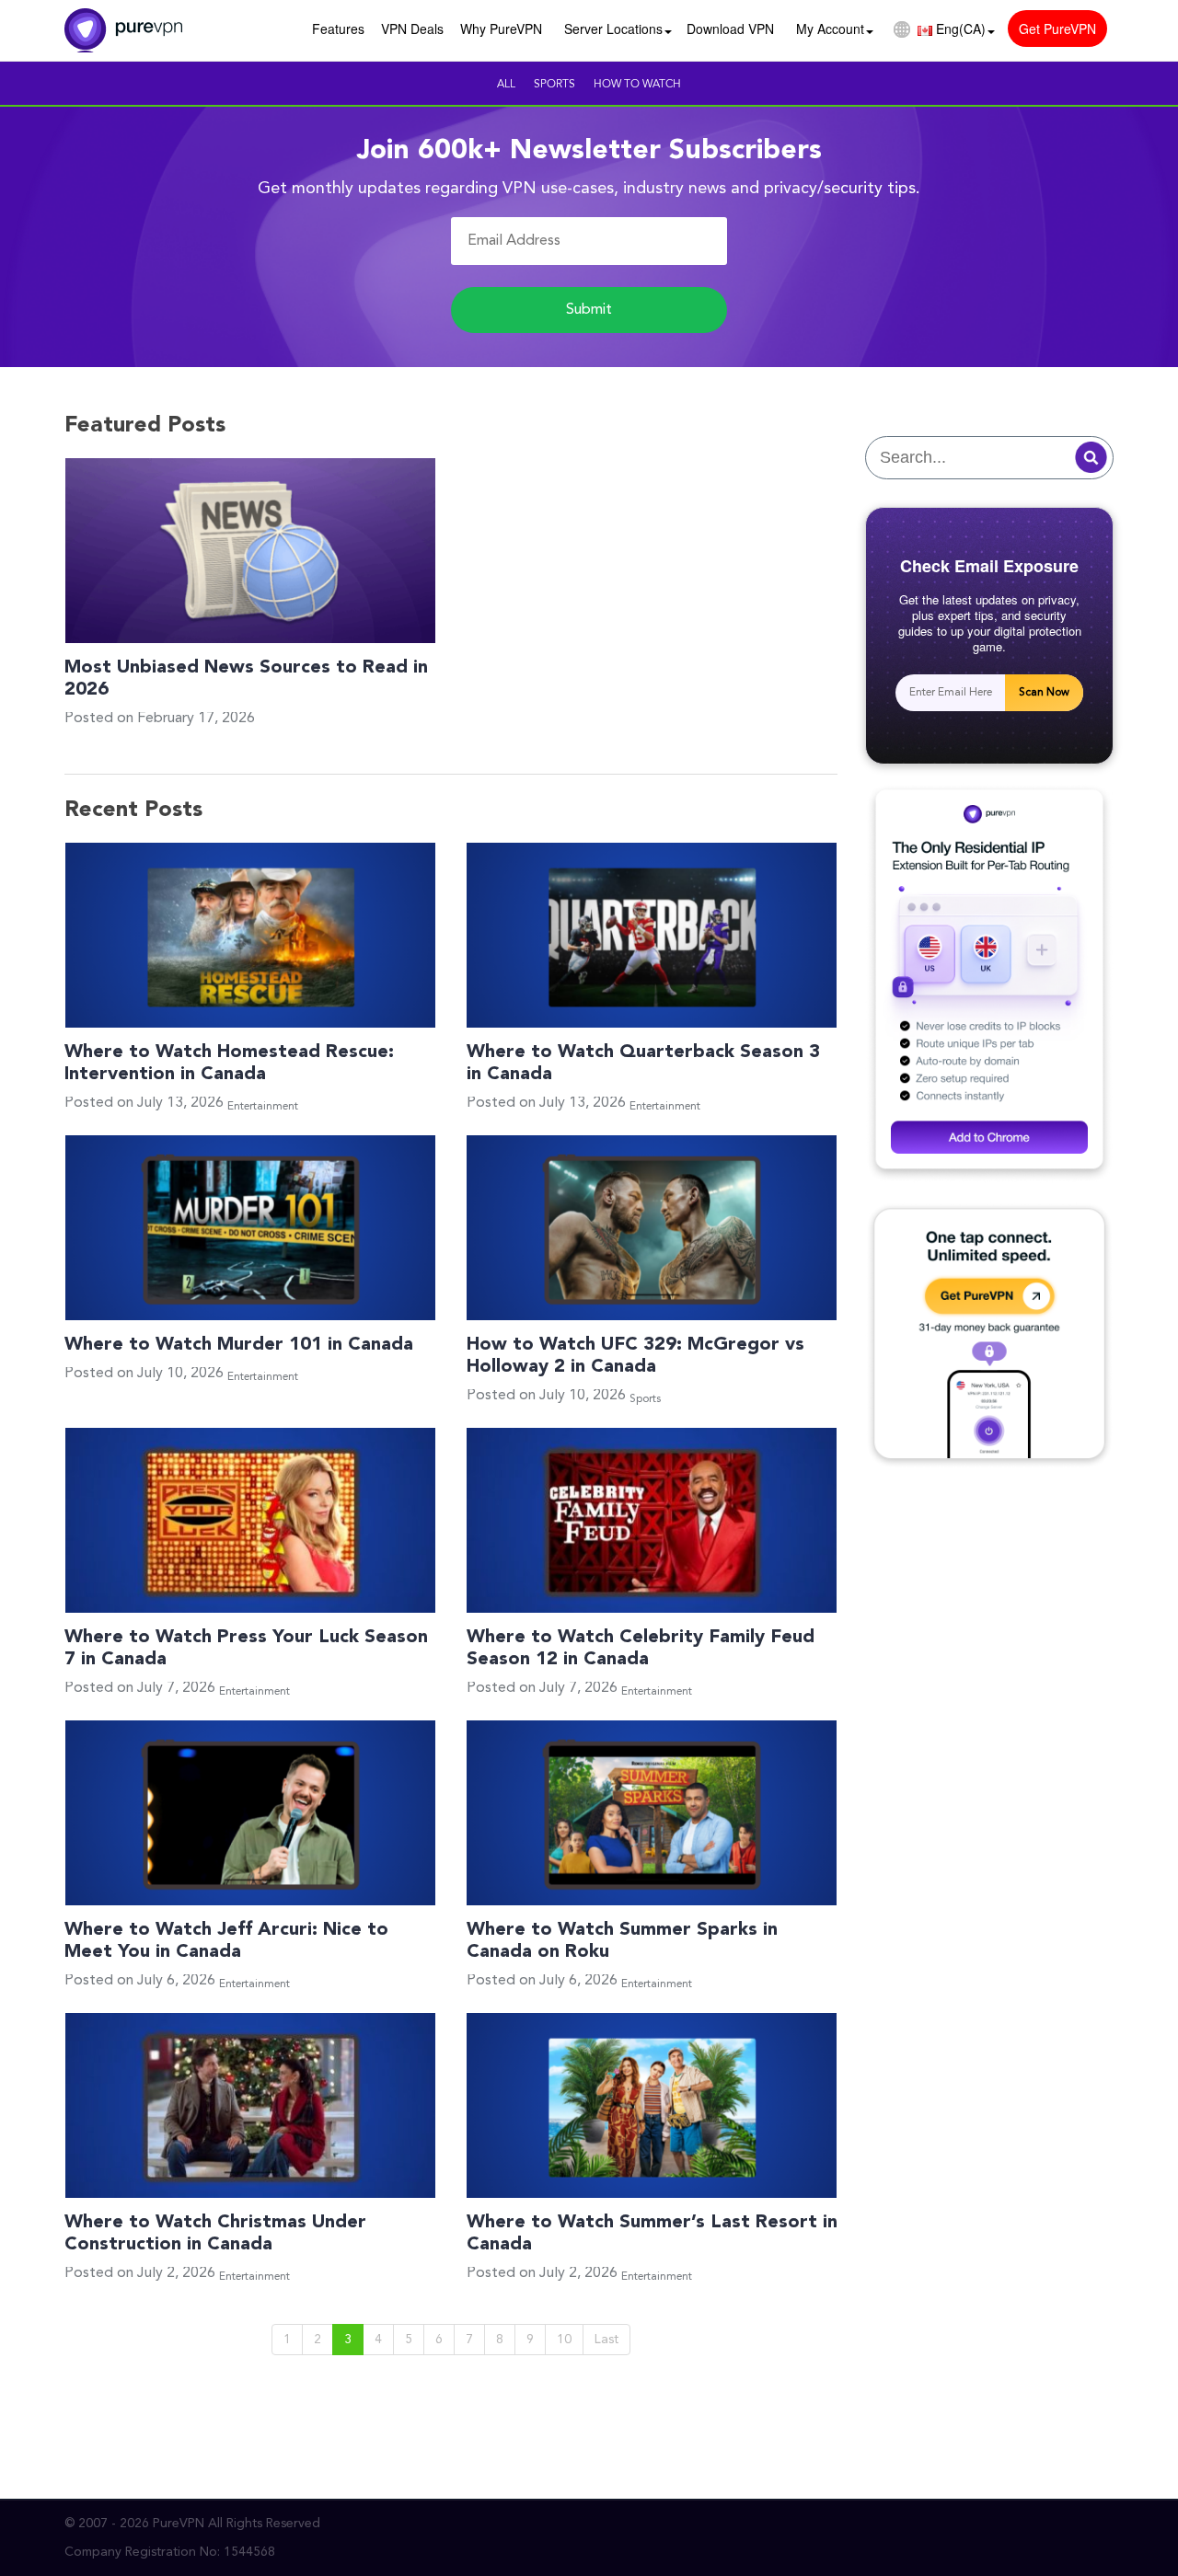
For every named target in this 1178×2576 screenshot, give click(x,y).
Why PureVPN (501, 29)
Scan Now (1044, 693)
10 (564, 2340)
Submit (589, 310)
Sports (554, 85)
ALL (506, 85)
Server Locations (613, 29)
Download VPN (730, 29)
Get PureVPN (1057, 29)
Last (606, 2340)
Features (338, 29)
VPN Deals (412, 29)
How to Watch (637, 85)
